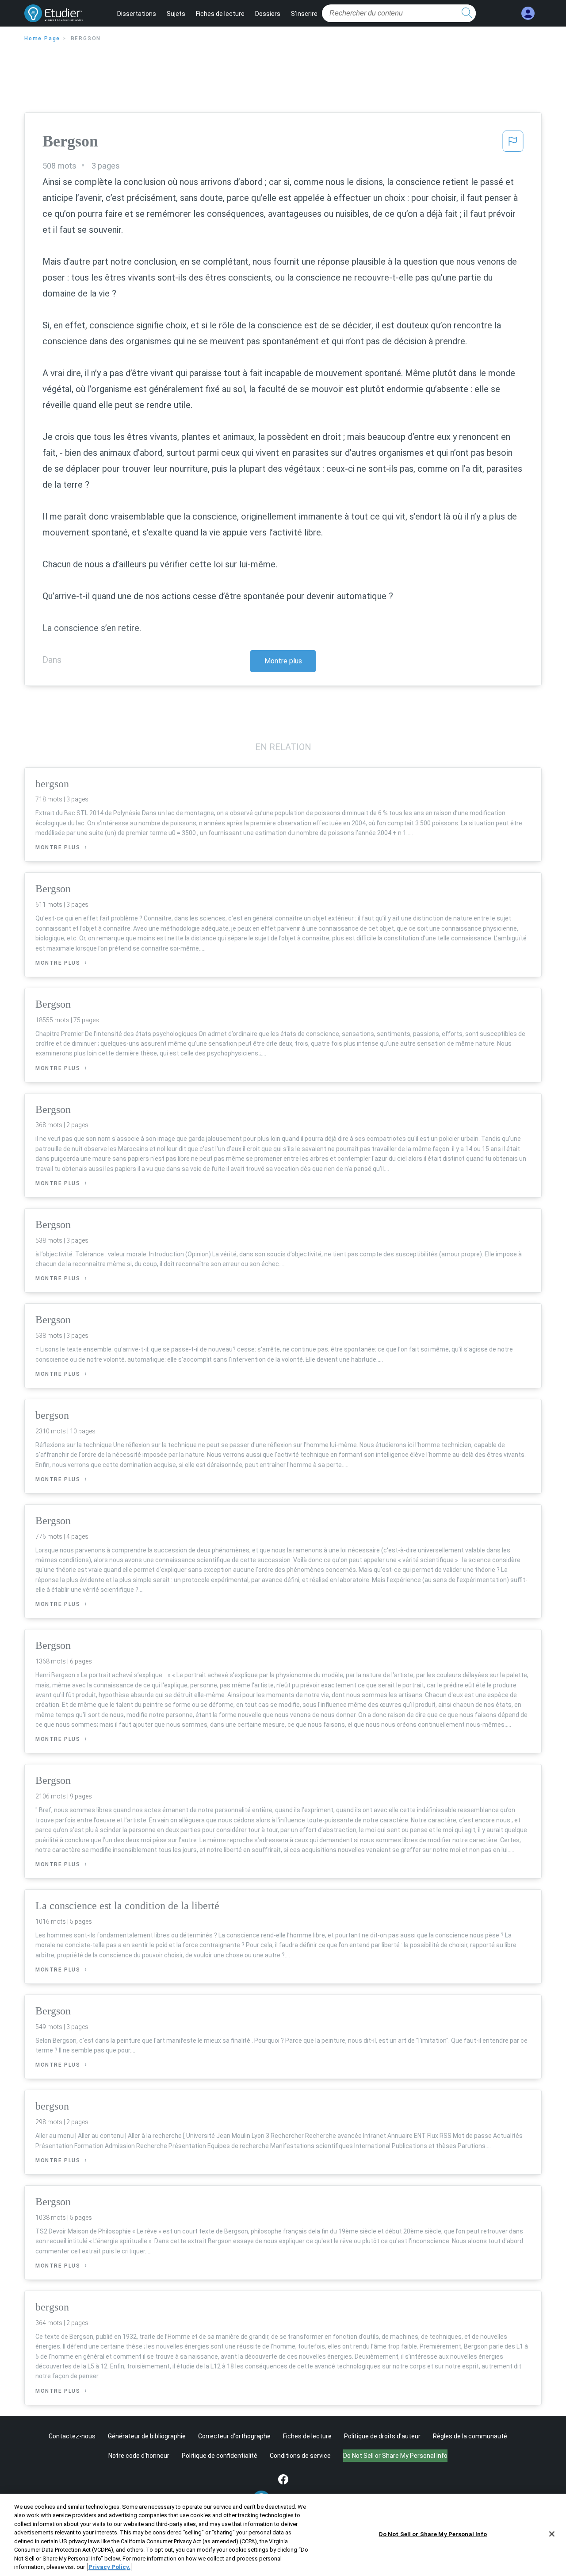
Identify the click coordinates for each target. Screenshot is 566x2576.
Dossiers (268, 14)
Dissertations (137, 14)
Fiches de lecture (220, 14)
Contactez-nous (72, 2436)
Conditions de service (300, 2456)
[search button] (467, 13)
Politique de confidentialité (220, 2456)
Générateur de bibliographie (147, 2436)
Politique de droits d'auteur (382, 2436)
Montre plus (283, 661)
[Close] (552, 2534)
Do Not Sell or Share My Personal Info (433, 2534)
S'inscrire (304, 14)
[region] (283, 2535)
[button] (513, 144)
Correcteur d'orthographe (234, 2436)
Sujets (176, 14)
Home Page (42, 39)
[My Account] (528, 13)
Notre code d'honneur (139, 2456)
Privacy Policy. (109, 2567)
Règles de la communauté (470, 2436)
